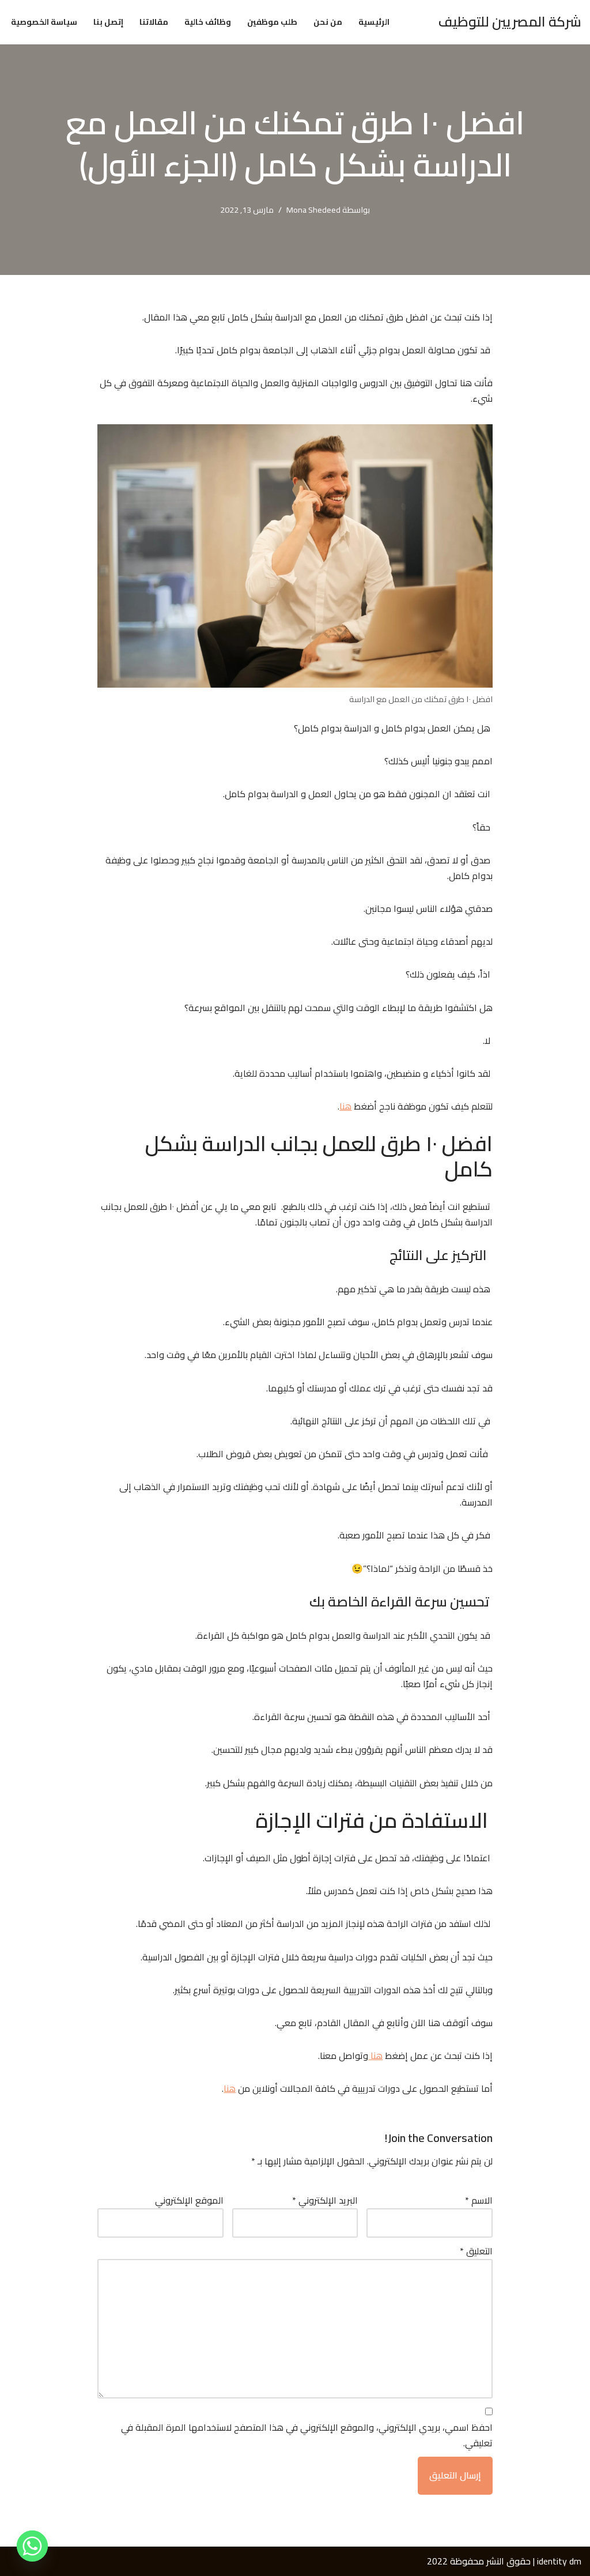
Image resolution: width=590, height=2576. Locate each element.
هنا (345, 1106)
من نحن (328, 22)
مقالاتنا (154, 22)
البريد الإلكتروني (325, 2200)
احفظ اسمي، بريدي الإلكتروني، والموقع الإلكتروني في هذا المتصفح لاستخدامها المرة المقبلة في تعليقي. (307, 2435)
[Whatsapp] (32, 2546)
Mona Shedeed (313, 210)
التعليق (476, 2251)
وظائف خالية (208, 22)
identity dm (559, 2561)
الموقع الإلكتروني (189, 2200)
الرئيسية (374, 22)
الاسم (479, 2200)
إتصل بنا (108, 22)
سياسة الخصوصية (44, 22)
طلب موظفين (272, 22)
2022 (437, 2561)
